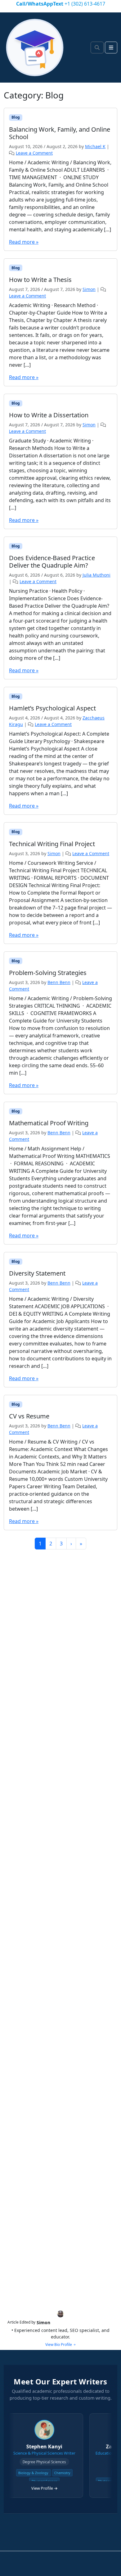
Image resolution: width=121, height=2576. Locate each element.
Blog (16, 117)
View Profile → (30, 2488)
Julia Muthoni (96, 575)
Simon (89, 289)
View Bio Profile (59, 2345)
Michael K (95, 146)
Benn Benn (59, 982)
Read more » (24, 242)
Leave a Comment (34, 153)
